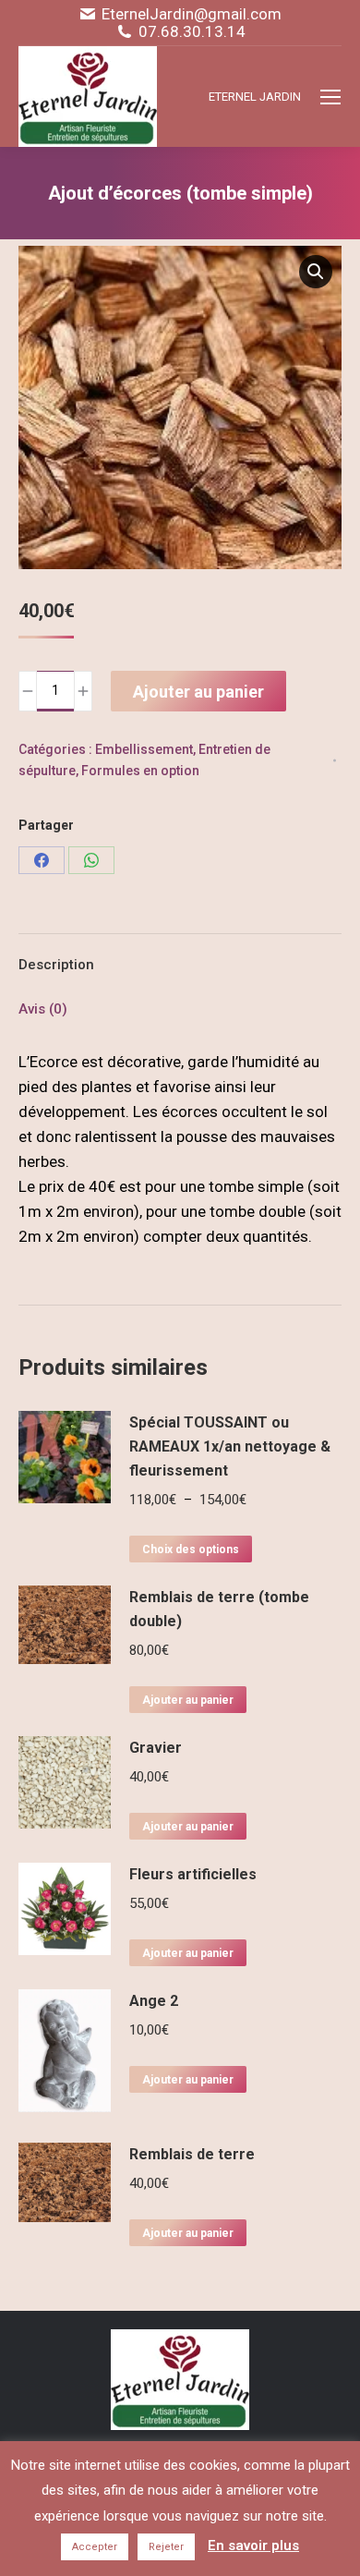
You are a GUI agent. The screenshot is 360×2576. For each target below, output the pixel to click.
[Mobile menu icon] (330, 97)
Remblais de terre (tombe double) (219, 1609)
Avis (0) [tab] (43, 1009)
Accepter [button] (95, 2547)
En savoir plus (253, 2546)
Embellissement (144, 749)
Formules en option (140, 771)
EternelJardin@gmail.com (192, 14)
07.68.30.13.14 (192, 32)
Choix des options (191, 1549)
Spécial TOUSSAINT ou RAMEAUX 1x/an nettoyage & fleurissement (230, 1446)
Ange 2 (154, 2001)
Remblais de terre (192, 2154)
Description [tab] (56, 965)
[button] (316, 272)
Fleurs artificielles (193, 1874)
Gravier (156, 1748)
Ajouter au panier (198, 692)
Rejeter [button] (166, 2547)
